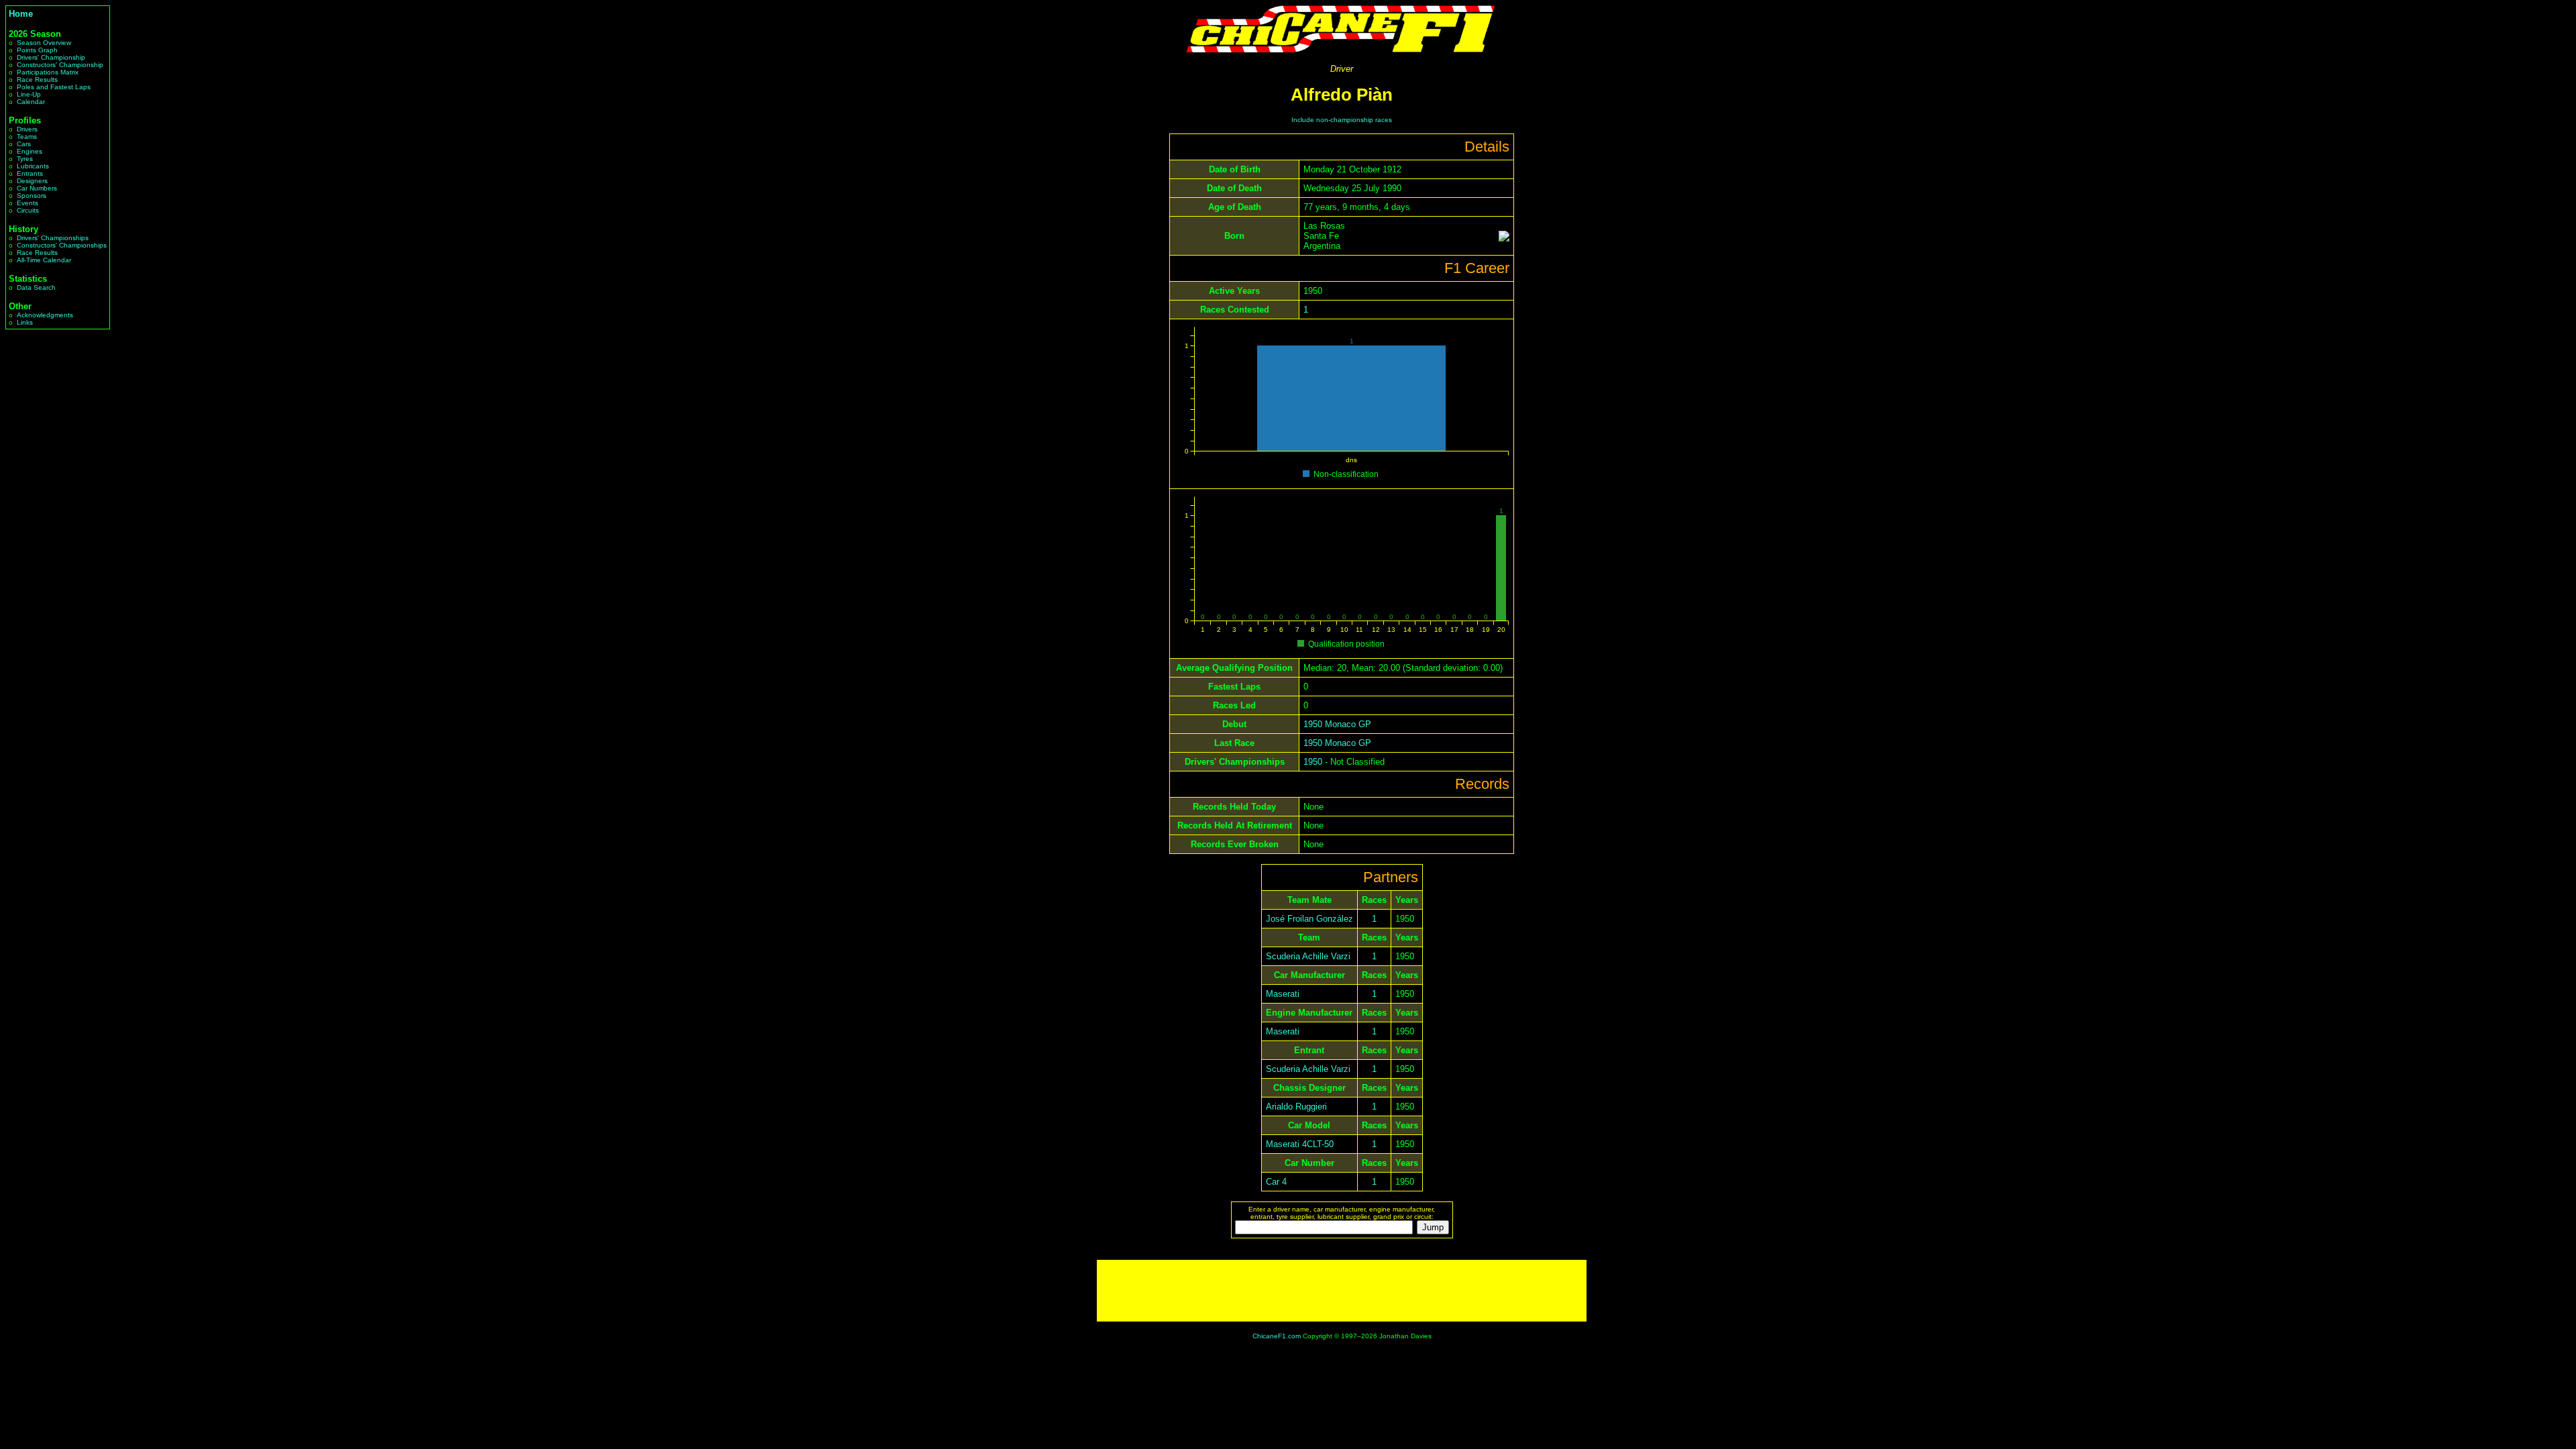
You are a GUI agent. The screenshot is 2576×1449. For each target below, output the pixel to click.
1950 (1313, 762)
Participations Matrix (48, 72)
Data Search (36, 287)
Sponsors (32, 196)
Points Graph (37, 50)
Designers (32, 181)
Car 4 (1276, 1182)
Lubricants (33, 166)
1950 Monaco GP (1337, 724)
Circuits (28, 210)
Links (25, 322)
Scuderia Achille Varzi (1308, 956)
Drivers (27, 129)
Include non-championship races (1342, 120)
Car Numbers (37, 188)
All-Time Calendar (44, 260)
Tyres (25, 159)
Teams (27, 137)
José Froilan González (1309, 919)
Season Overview (44, 43)
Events (28, 203)
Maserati (1283, 994)
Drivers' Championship (51, 57)
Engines (30, 151)
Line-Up (29, 94)
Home (21, 14)
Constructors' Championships (62, 245)
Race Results (37, 79)
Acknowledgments (45, 315)
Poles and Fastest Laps (54, 87)
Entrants (30, 173)
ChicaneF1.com (1277, 1336)
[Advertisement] (1342, 1291)
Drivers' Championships (53, 238)
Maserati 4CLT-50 (1300, 1144)
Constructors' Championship (60, 65)
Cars (24, 144)
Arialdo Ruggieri (1296, 1107)
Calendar (31, 102)
